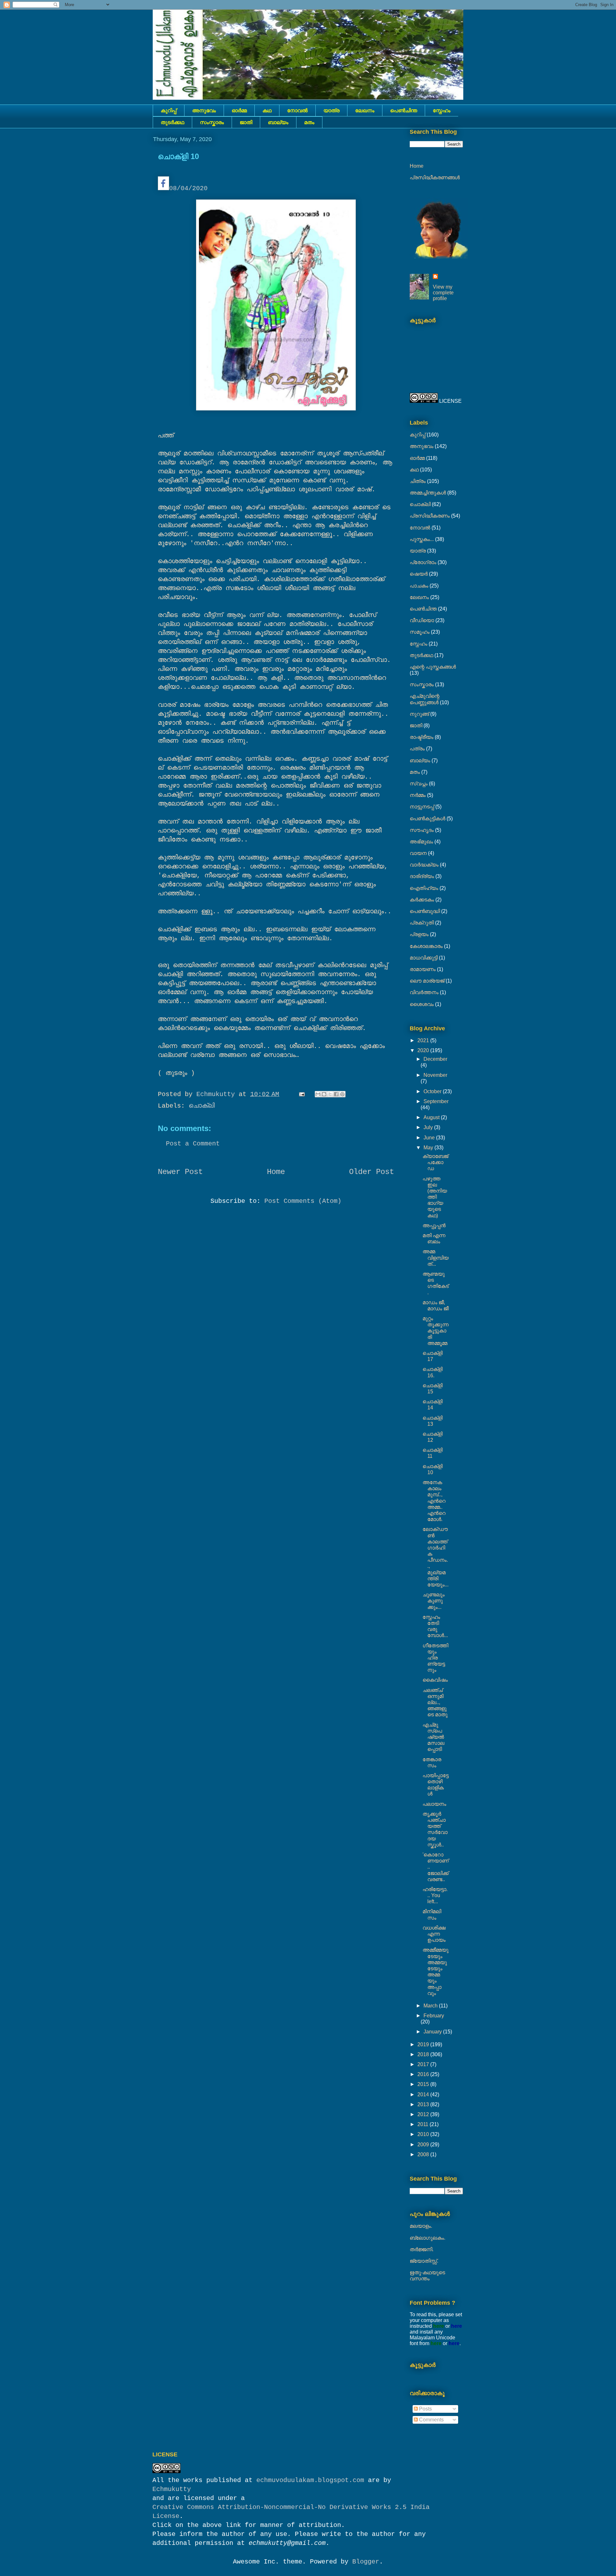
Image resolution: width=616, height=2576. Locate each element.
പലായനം (434, 1804)
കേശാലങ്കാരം (426, 946)
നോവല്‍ (297, 110)
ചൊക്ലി (202, 1106)
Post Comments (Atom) (303, 1201)
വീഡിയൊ (422, 620)
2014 (424, 2095)
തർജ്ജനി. (422, 2249)
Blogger (366, 2562)
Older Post (372, 1172)
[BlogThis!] (324, 1094)
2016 (424, 2074)
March (431, 2006)
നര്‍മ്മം (418, 795)
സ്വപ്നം (419, 784)
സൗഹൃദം (422, 830)
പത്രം (417, 749)
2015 (424, 2084)
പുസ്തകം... (422, 539)
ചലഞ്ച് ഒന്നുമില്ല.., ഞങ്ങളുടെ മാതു (435, 1702)
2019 (424, 2044)
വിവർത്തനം (424, 992)
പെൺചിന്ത (404, 110)
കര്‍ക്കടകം (422, 900)
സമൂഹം (420, 632)
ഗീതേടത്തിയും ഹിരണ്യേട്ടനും (435, 1658)
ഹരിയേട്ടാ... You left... (435, 1895)
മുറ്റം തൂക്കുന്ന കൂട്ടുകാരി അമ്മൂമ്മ (436, 1331)
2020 (424, 1050)
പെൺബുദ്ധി (425, 911)
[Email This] (318, 1094)
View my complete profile (443, 293)
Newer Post (180, 1172)
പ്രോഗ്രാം (423, 562)
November (435, 1075)
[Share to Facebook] (336, 1094)
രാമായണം (423, 969)
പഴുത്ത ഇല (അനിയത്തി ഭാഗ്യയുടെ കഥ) (435, 1197)
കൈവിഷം (435, 1680)
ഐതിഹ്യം (424, 888)
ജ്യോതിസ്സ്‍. (424, 2261)
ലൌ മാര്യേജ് (427, 981)
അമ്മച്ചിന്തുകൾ (428, 493)
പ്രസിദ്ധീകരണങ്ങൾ (435, 177)
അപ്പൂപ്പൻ (434, 1225)
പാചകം (419, 586)
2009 (424, 2145)
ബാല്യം (278, 122)
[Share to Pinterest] (342, 1094)
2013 (424, 2104)
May (429, 1148)
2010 (424, 2134)
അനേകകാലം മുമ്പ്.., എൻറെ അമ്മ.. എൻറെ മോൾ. (434, 1501)
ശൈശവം (422, 1004)
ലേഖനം (365, 110)
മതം (309, 122)
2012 (424, 2114)
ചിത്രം (418, 481)
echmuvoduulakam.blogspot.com (310, 2480)
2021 (424, 1040)
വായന (418, 853)
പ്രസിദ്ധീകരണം (430, 516)
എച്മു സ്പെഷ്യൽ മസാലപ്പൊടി (433, 1737)
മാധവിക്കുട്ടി (424, 958)
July (429, 1127)
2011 (424, 2124)
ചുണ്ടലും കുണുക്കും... (434, 1601)
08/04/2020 (188, 188)
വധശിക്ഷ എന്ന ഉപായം (434, 1934)
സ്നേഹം (442, 110)
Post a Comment (193, 1144)
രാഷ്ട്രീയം (422, 737)
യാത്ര (331, 110)
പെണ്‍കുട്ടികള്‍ (428, 819)
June (430, 1138)
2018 (424, 2054)
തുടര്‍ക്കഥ (172, 122)
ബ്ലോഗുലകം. (428, 2238)
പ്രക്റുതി (422, 923)
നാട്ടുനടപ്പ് (422, 807)
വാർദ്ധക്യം (424, 865)
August (432, 1117)
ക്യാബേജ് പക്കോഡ (435, 1162)
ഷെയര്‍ (419, 574)
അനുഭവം (204, 110)
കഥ (267, 110)
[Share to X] (330, 1094)
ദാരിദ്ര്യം (422, 876)
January (433, 2032)
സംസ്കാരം (212, 122)
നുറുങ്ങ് (419, 714)
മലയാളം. (421, 2226)
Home (276, 1172)
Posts (425, 2409)
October (433, 1091)
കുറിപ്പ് (169, 110)
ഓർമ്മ (239, 110)
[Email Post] (302, 1094)
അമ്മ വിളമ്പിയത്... (436, 1258)
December (435, 1059)
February (434, 2016)
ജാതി (246, 122)
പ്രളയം (419, 934)
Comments (431, 2420)
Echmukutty (172, 2489)
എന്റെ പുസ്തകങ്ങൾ (433, 667)
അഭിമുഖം (421, 842)
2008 (424, 2154)
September (436, 1101)
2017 (424, 2064)
